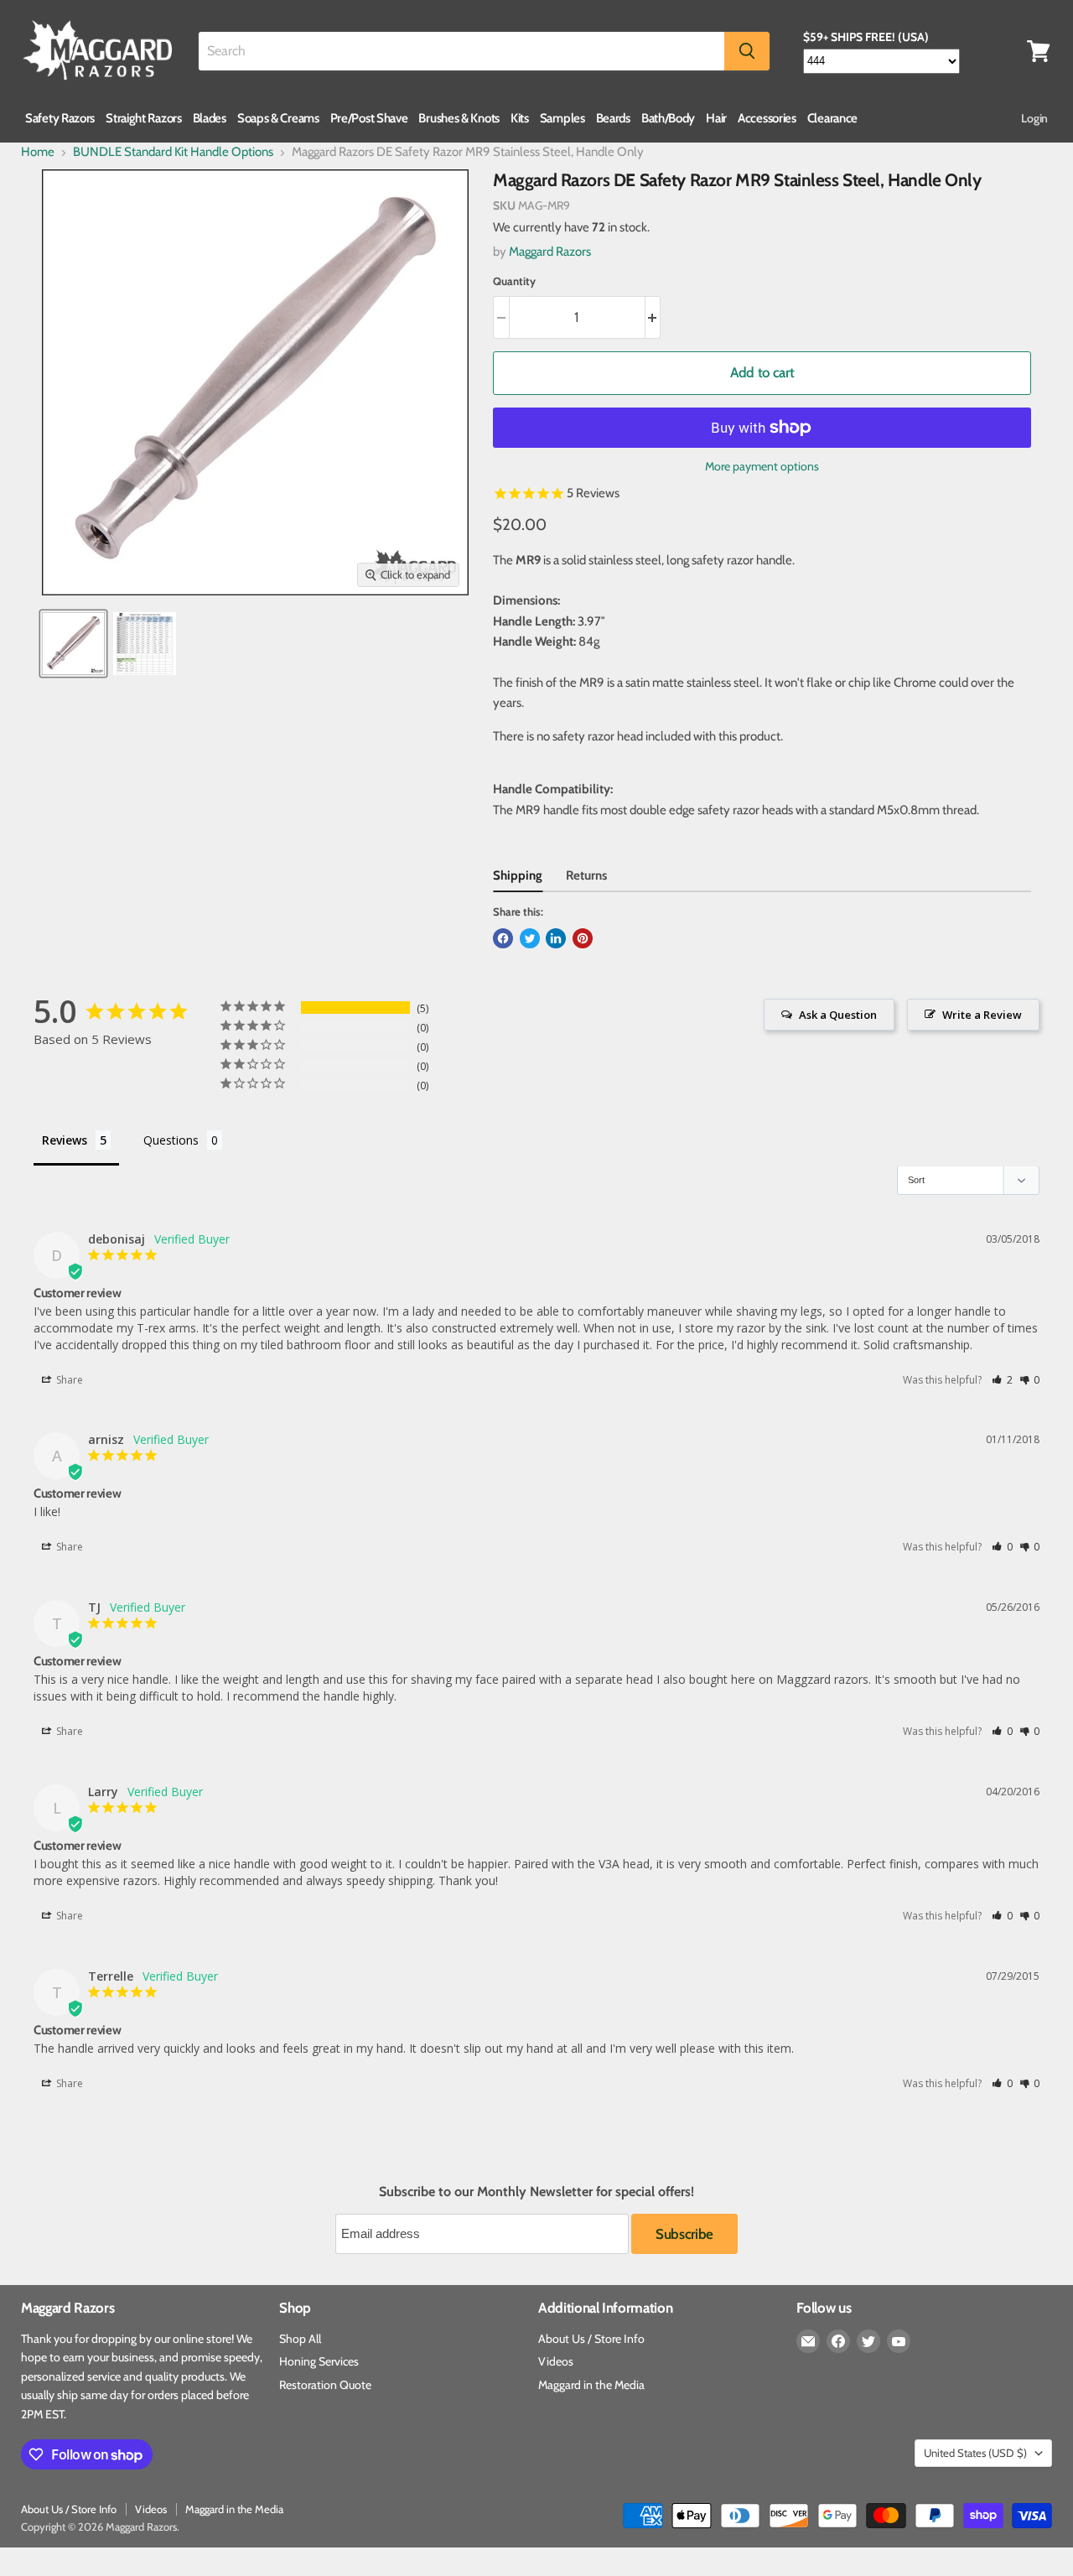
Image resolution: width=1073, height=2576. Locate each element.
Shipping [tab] (518, 875)
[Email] (808, 2341)
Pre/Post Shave (369, 118)
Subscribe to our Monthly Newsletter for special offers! (536, 2192)
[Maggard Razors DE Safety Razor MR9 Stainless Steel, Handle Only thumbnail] (73, 644)
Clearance (832, 118)
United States (975, 2453)
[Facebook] (838, 2341)
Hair (716, 118)
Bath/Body (668, 118)
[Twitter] (868, 2341)
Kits (520, 118)
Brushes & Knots (459, 118)
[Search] (747, 51)
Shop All (300, 2339)
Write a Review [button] (982, 1015)
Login (1034, 118)
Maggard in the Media (591, 2385)
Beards (613, 118)
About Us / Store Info (591, 2339)
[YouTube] (899, 2341)
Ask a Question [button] (838, 1015)
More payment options (762, 466)
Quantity (514, 281)
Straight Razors (144, 118)
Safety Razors (60, 118)
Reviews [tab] (65, 1140)
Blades (210, 118)
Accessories (767, 118)
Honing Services (319, 2361)
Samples (562, 118)
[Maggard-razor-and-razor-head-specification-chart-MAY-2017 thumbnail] (145, 644)
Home (38, 152)
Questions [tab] (171, 1140)
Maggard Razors (550, 252)
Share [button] (68, 1380)
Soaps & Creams (278, 118)
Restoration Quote (325, 2385)
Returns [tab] (586, 875)
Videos (556, 2361)
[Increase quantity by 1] (653, 317)
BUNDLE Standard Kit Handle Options (173, 152)
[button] (1002, 1380)
